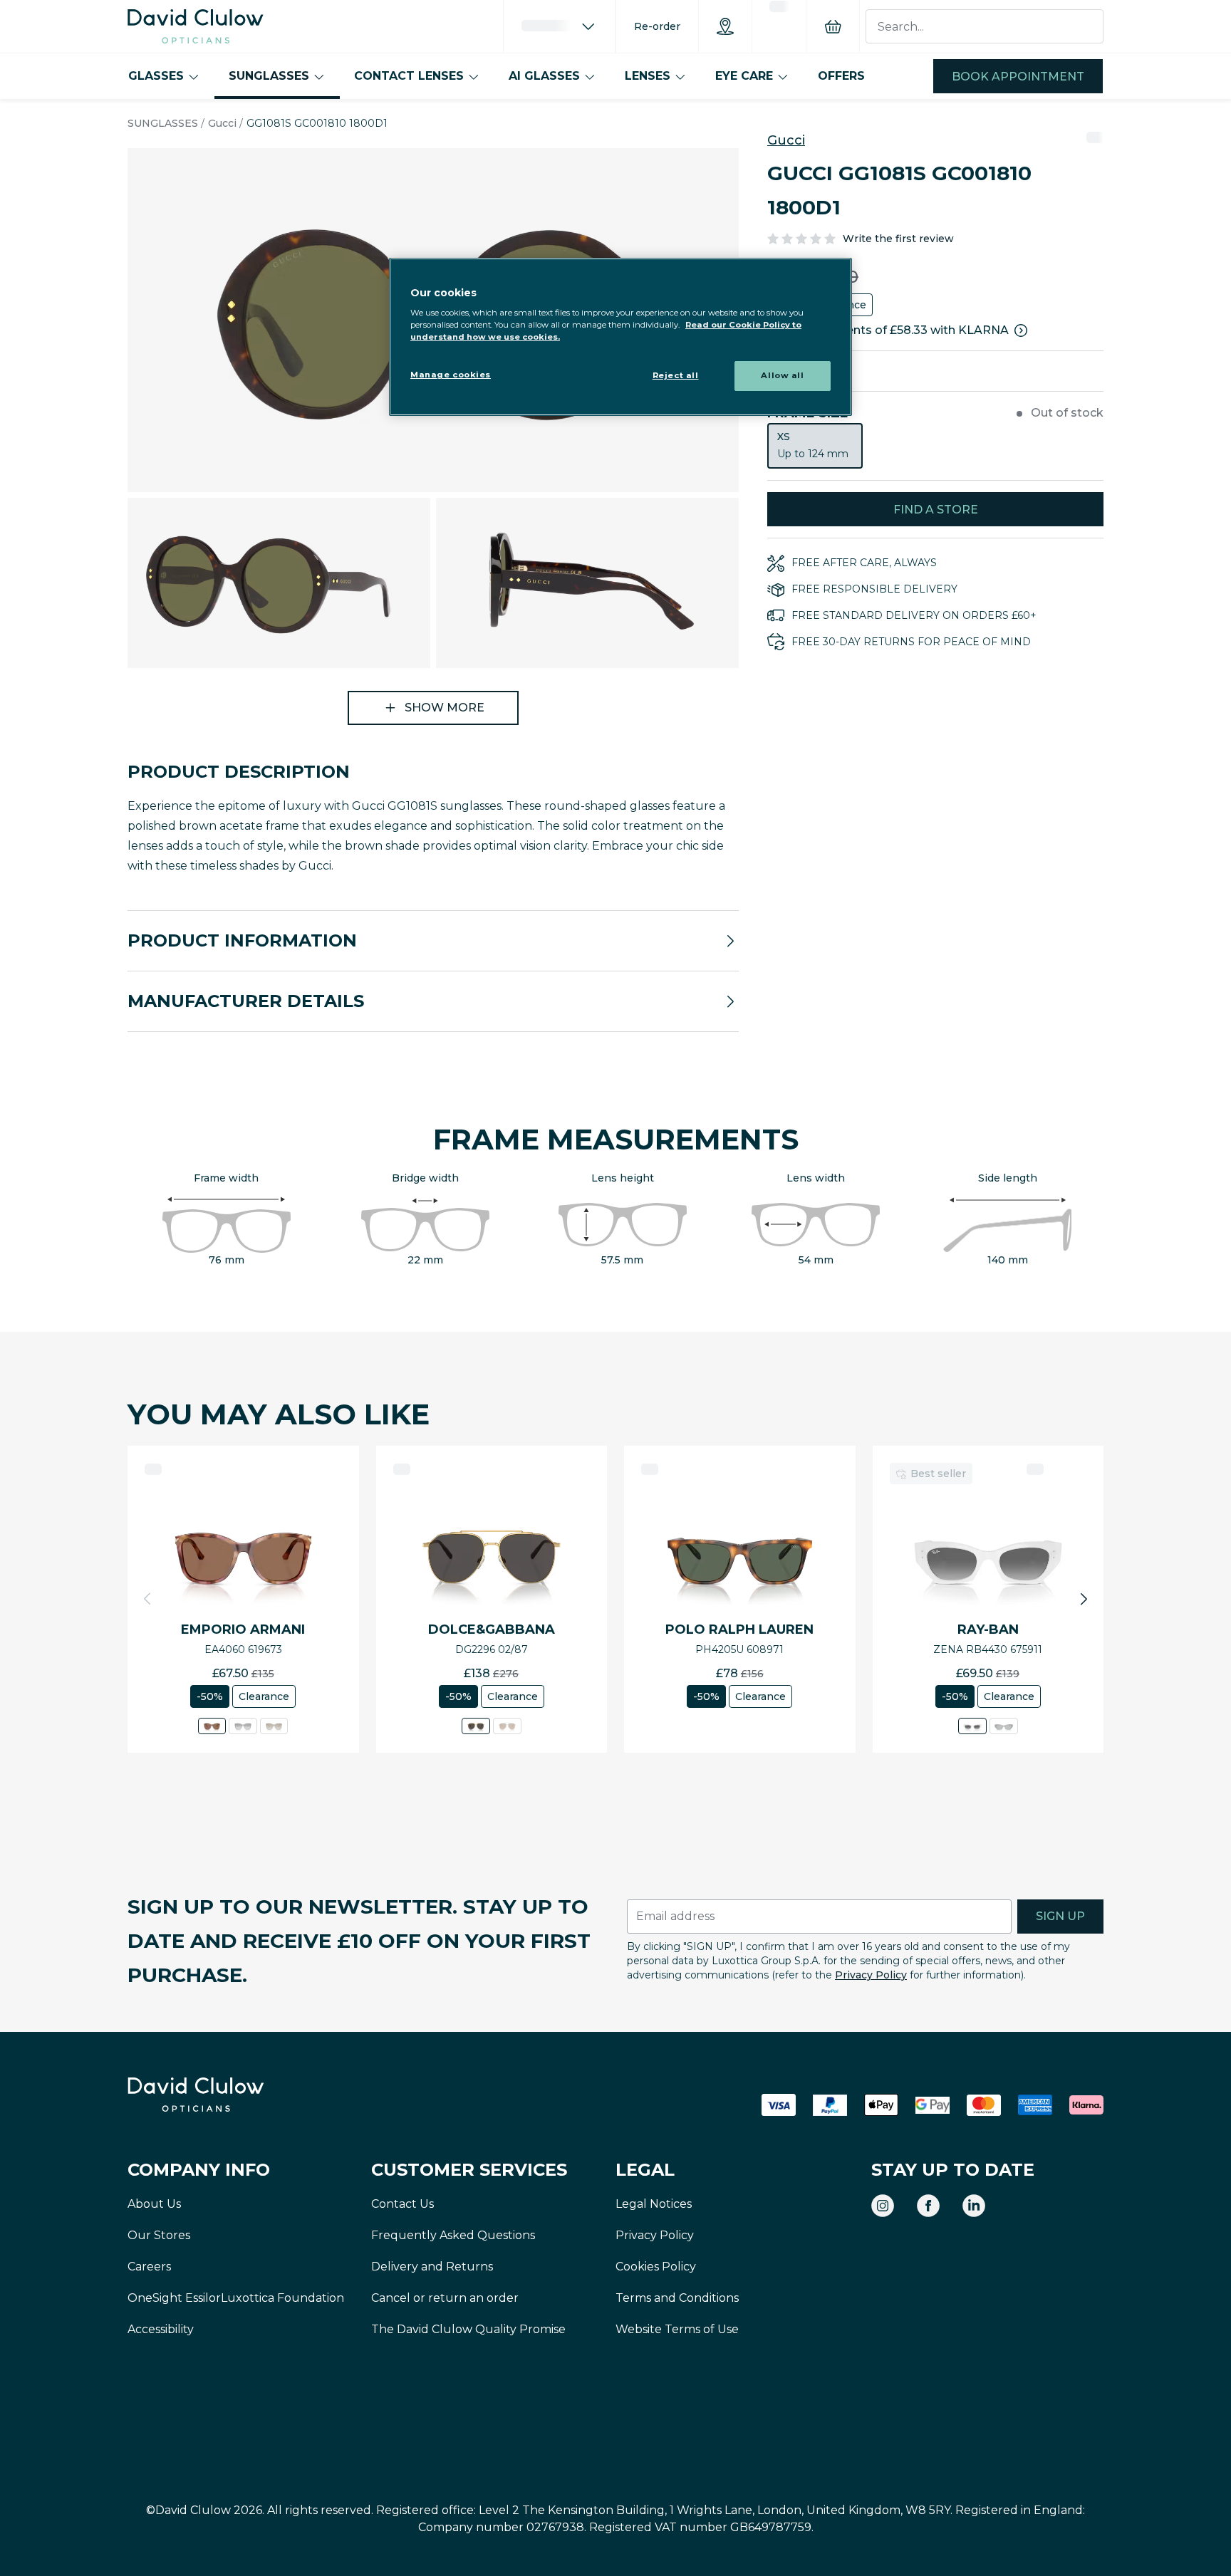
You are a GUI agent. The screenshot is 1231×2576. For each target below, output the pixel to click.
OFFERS (841, 76)
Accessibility (161, 2329)
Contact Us (402, 2204)
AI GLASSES (544, 76)
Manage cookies (451, 375)
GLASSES (156, 76)
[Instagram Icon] (883, 2206)
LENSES (648, 76)
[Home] (196, 26)
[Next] (1084, 1599)
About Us (154, 2204)
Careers (149, 2267)
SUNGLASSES (269, 76)
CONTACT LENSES (409, 76)
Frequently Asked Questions (453, 2235)
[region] (620, 337)
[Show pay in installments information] (1021, 330)
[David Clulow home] (234, 2095)
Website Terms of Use (677, 2329)
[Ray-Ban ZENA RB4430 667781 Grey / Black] (1004, 1726)
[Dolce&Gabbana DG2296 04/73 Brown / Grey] (507, 1726)
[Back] (147, 1599)
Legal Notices (654, 2204)
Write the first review (898, 239)
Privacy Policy (871, 1975)
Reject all (676, 375)
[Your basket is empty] (833, 26)
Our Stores (159, 2235)
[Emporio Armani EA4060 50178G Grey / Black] (243, 1726)
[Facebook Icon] (928, 2206)
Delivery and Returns (432, 2267)
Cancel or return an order (445, 2298)
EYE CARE (744, 76)
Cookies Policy (656, 2267)
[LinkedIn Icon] (974, 2206)
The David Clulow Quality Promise (468, 2329)
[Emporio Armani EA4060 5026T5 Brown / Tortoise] (274, 1726)
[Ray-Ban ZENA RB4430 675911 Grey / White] (972, 1726)
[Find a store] (725, 26)
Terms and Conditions (677, 2298)
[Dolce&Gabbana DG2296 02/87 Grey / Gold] (476, 1726)
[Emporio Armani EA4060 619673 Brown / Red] (212, 1726)
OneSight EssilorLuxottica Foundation (236, 2298)
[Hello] (559, 26)
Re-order (657, 26)
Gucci (222, 123)
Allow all (782, 375)
